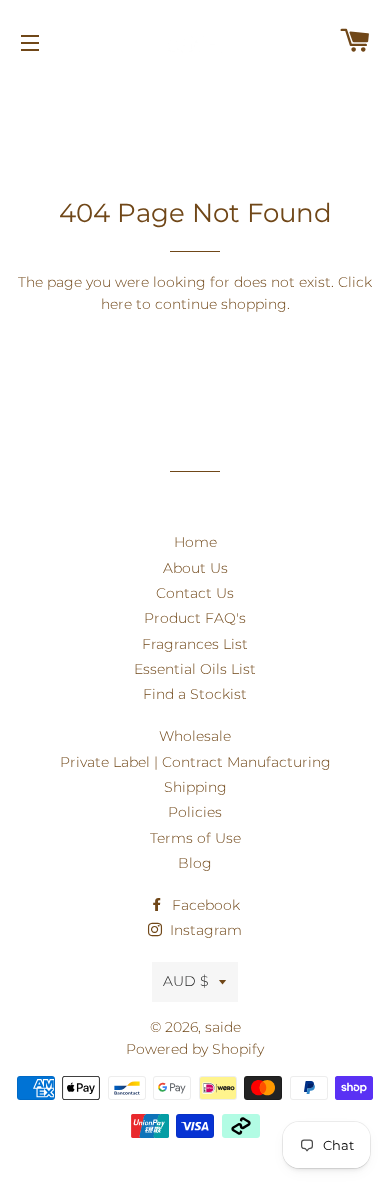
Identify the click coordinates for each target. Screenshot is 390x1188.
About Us (195, 568)
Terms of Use (195, 838)
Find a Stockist (195, 694)
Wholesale (195, 736)
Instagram (204, 930)
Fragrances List (195, 644)
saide (223, 1027)
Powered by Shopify (195, 1049)
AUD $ (186, 981)
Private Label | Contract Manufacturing (195, 762)
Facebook (204, 905)
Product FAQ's (195, 618)
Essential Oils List (195, 669)
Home (195, 542)
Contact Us (195, 593)
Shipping (195, 787)
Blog (195, 863)
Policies (195, 812)
